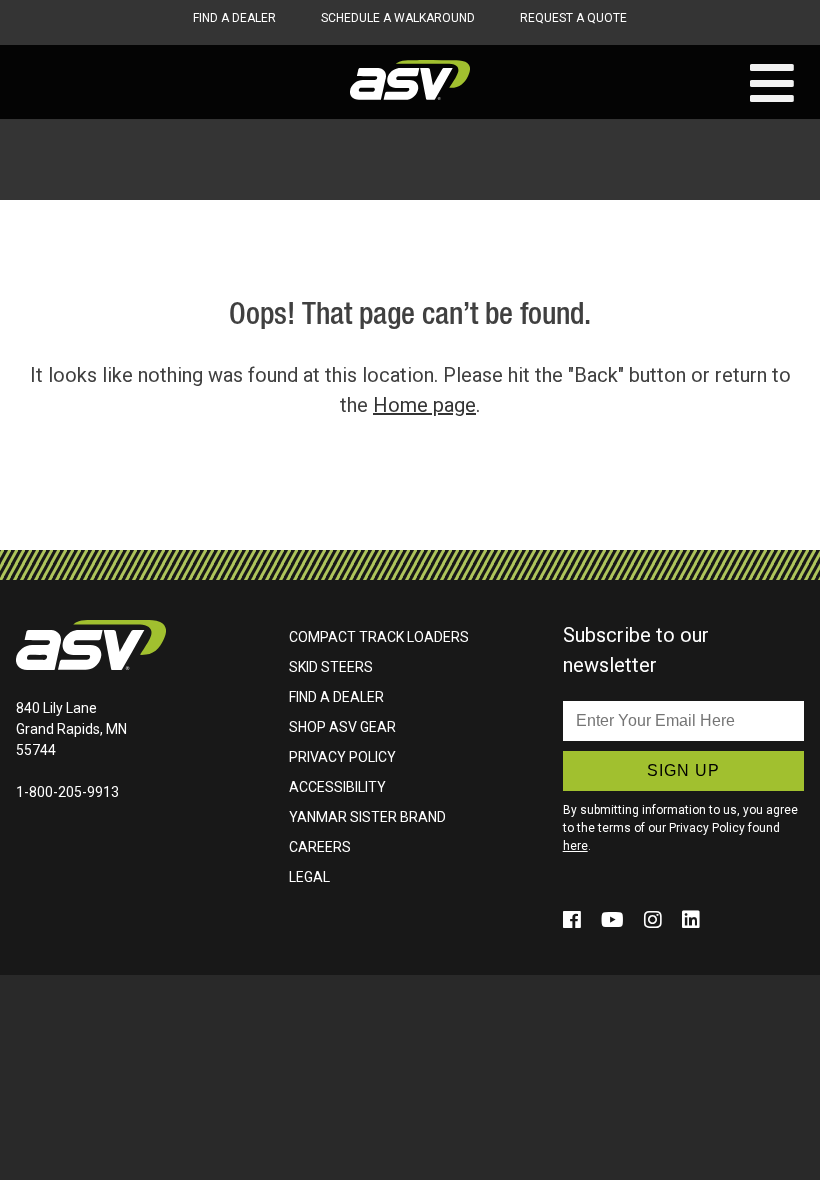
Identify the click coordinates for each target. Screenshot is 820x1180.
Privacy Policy (342, 757)
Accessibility (337, 787)
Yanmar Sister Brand (367, 817)
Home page (424, 405)
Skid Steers (331, 667)
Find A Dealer (234, 18)
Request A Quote (573, 18)
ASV (410, 80)
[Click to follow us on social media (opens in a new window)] (574, 920)
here (575, 846)
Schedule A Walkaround (398, 18)
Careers (320, 847)
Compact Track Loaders (379, 637)
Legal (309, 877)
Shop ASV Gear (342, 727)
